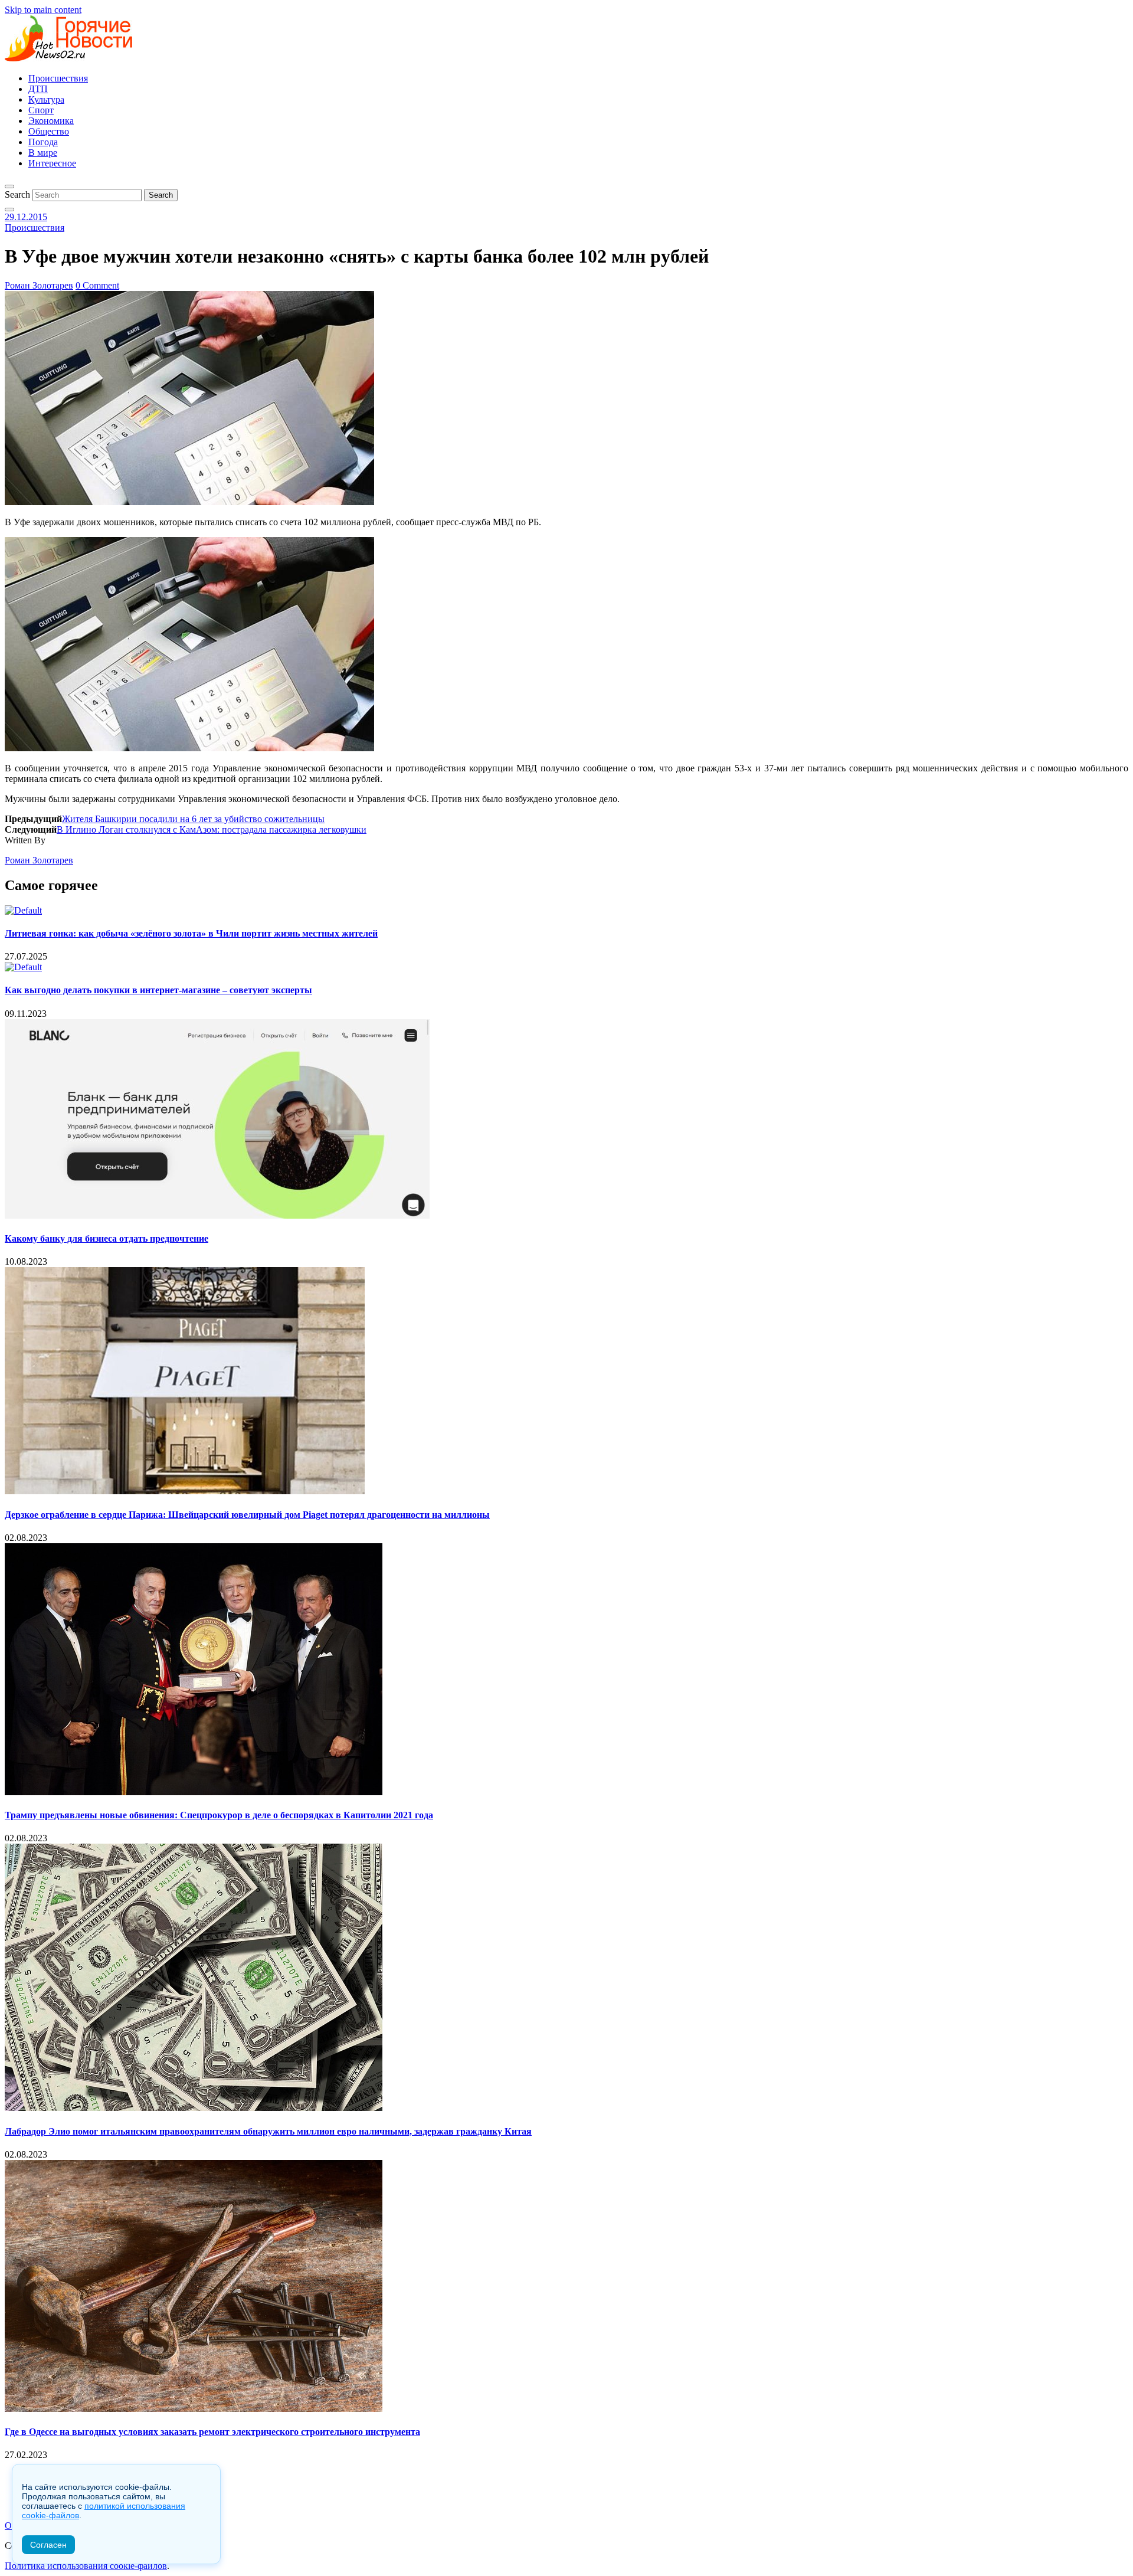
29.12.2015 (26, 217)
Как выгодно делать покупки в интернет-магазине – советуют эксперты (158, 990)
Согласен (48, 2545)
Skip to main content (43, 10)
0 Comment (97, 285)
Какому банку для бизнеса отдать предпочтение (107, 1238)
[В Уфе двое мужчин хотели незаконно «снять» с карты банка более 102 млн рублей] (189, 502)
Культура (46, 99)
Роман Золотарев (39, 285)
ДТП (38, 89)
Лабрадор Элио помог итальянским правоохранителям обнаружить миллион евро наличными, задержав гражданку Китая (268, 2131)
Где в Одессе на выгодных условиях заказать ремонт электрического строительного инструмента (212, 2432)
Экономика (51, 121)
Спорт (41, 110)
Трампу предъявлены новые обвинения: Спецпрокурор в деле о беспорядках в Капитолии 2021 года (219, 1815)
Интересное (52, 163)
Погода (43, 142)
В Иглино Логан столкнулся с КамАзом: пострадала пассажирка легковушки (212, 829)
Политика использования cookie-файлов (86, 2566)
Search (17, 194)
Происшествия (58, 78)
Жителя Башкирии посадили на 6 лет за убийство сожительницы (193, 819)
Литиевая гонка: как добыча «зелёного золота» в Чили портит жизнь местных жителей (191, 933)
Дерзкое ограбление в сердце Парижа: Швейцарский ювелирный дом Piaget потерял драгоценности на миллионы (247, 1515)
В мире (43, 153)
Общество (49, 131)
